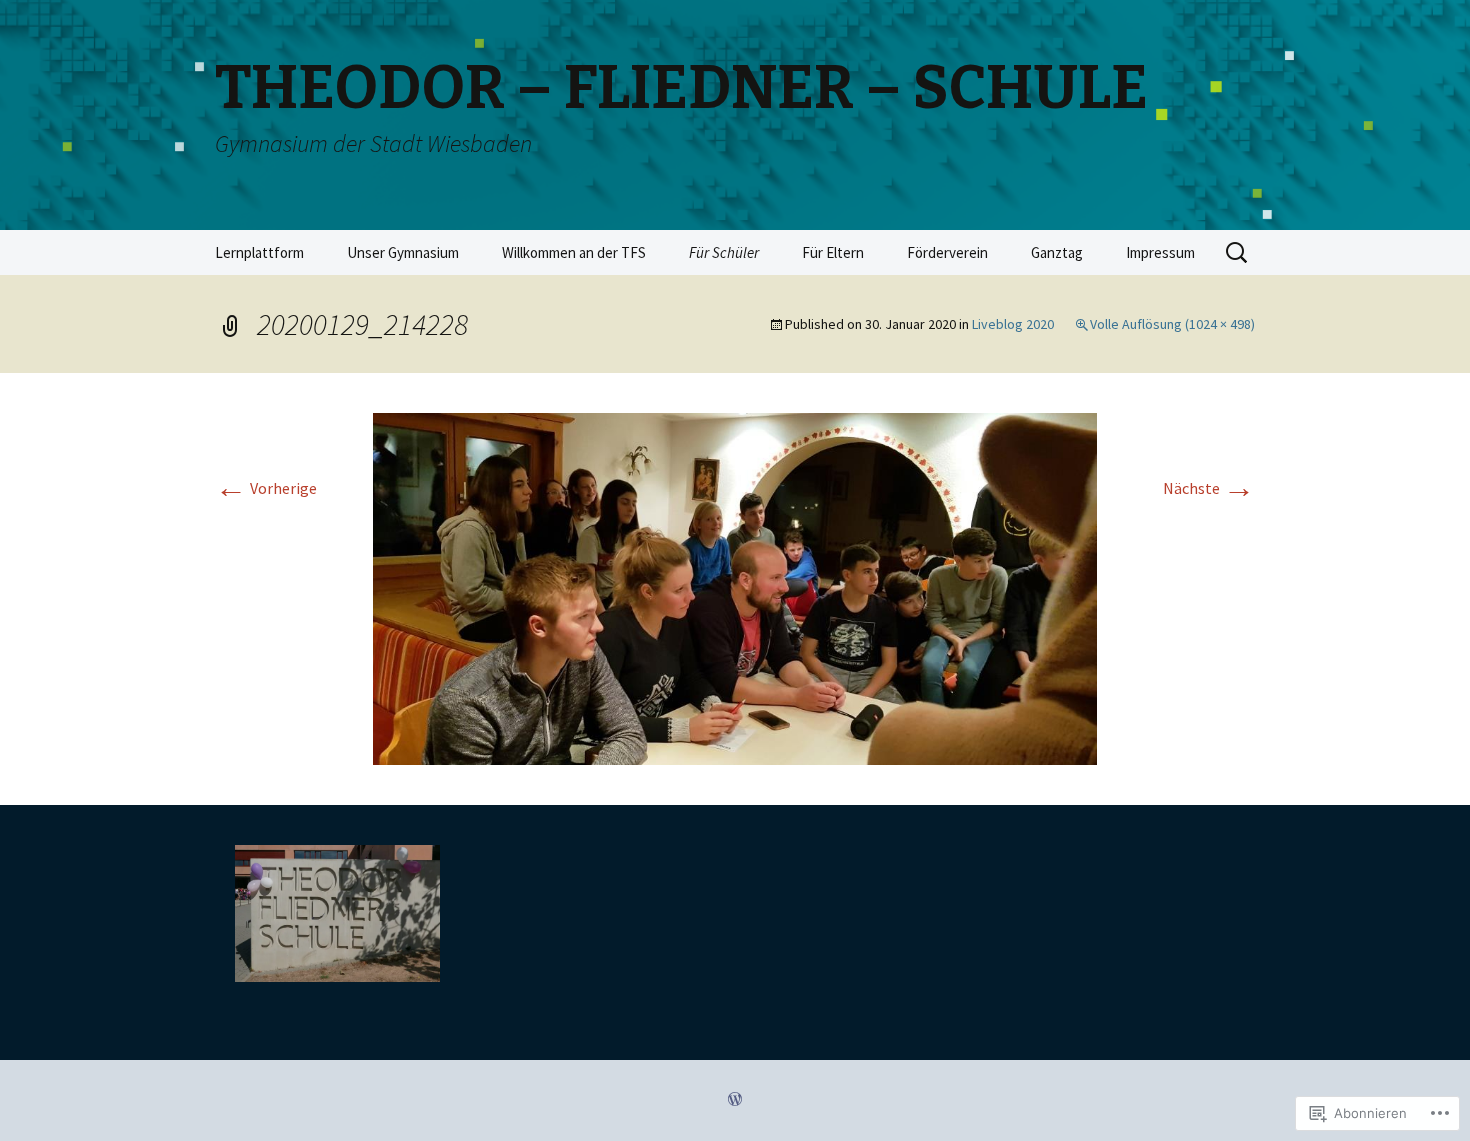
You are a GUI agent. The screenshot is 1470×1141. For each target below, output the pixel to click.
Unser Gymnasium (403, 252)
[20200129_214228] (735, 587)
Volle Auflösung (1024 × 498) (1172, 324)
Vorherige (266, 488)
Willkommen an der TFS (574, 252)
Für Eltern (833, 252)
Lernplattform (259, 252)
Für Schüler (724, 252)
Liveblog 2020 (1013, 324)
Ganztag (1057, 252)
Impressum (1160, 252)
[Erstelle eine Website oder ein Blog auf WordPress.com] (735, 1100)
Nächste (1209, 488)
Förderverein (947, 252)
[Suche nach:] (1238, 253)
